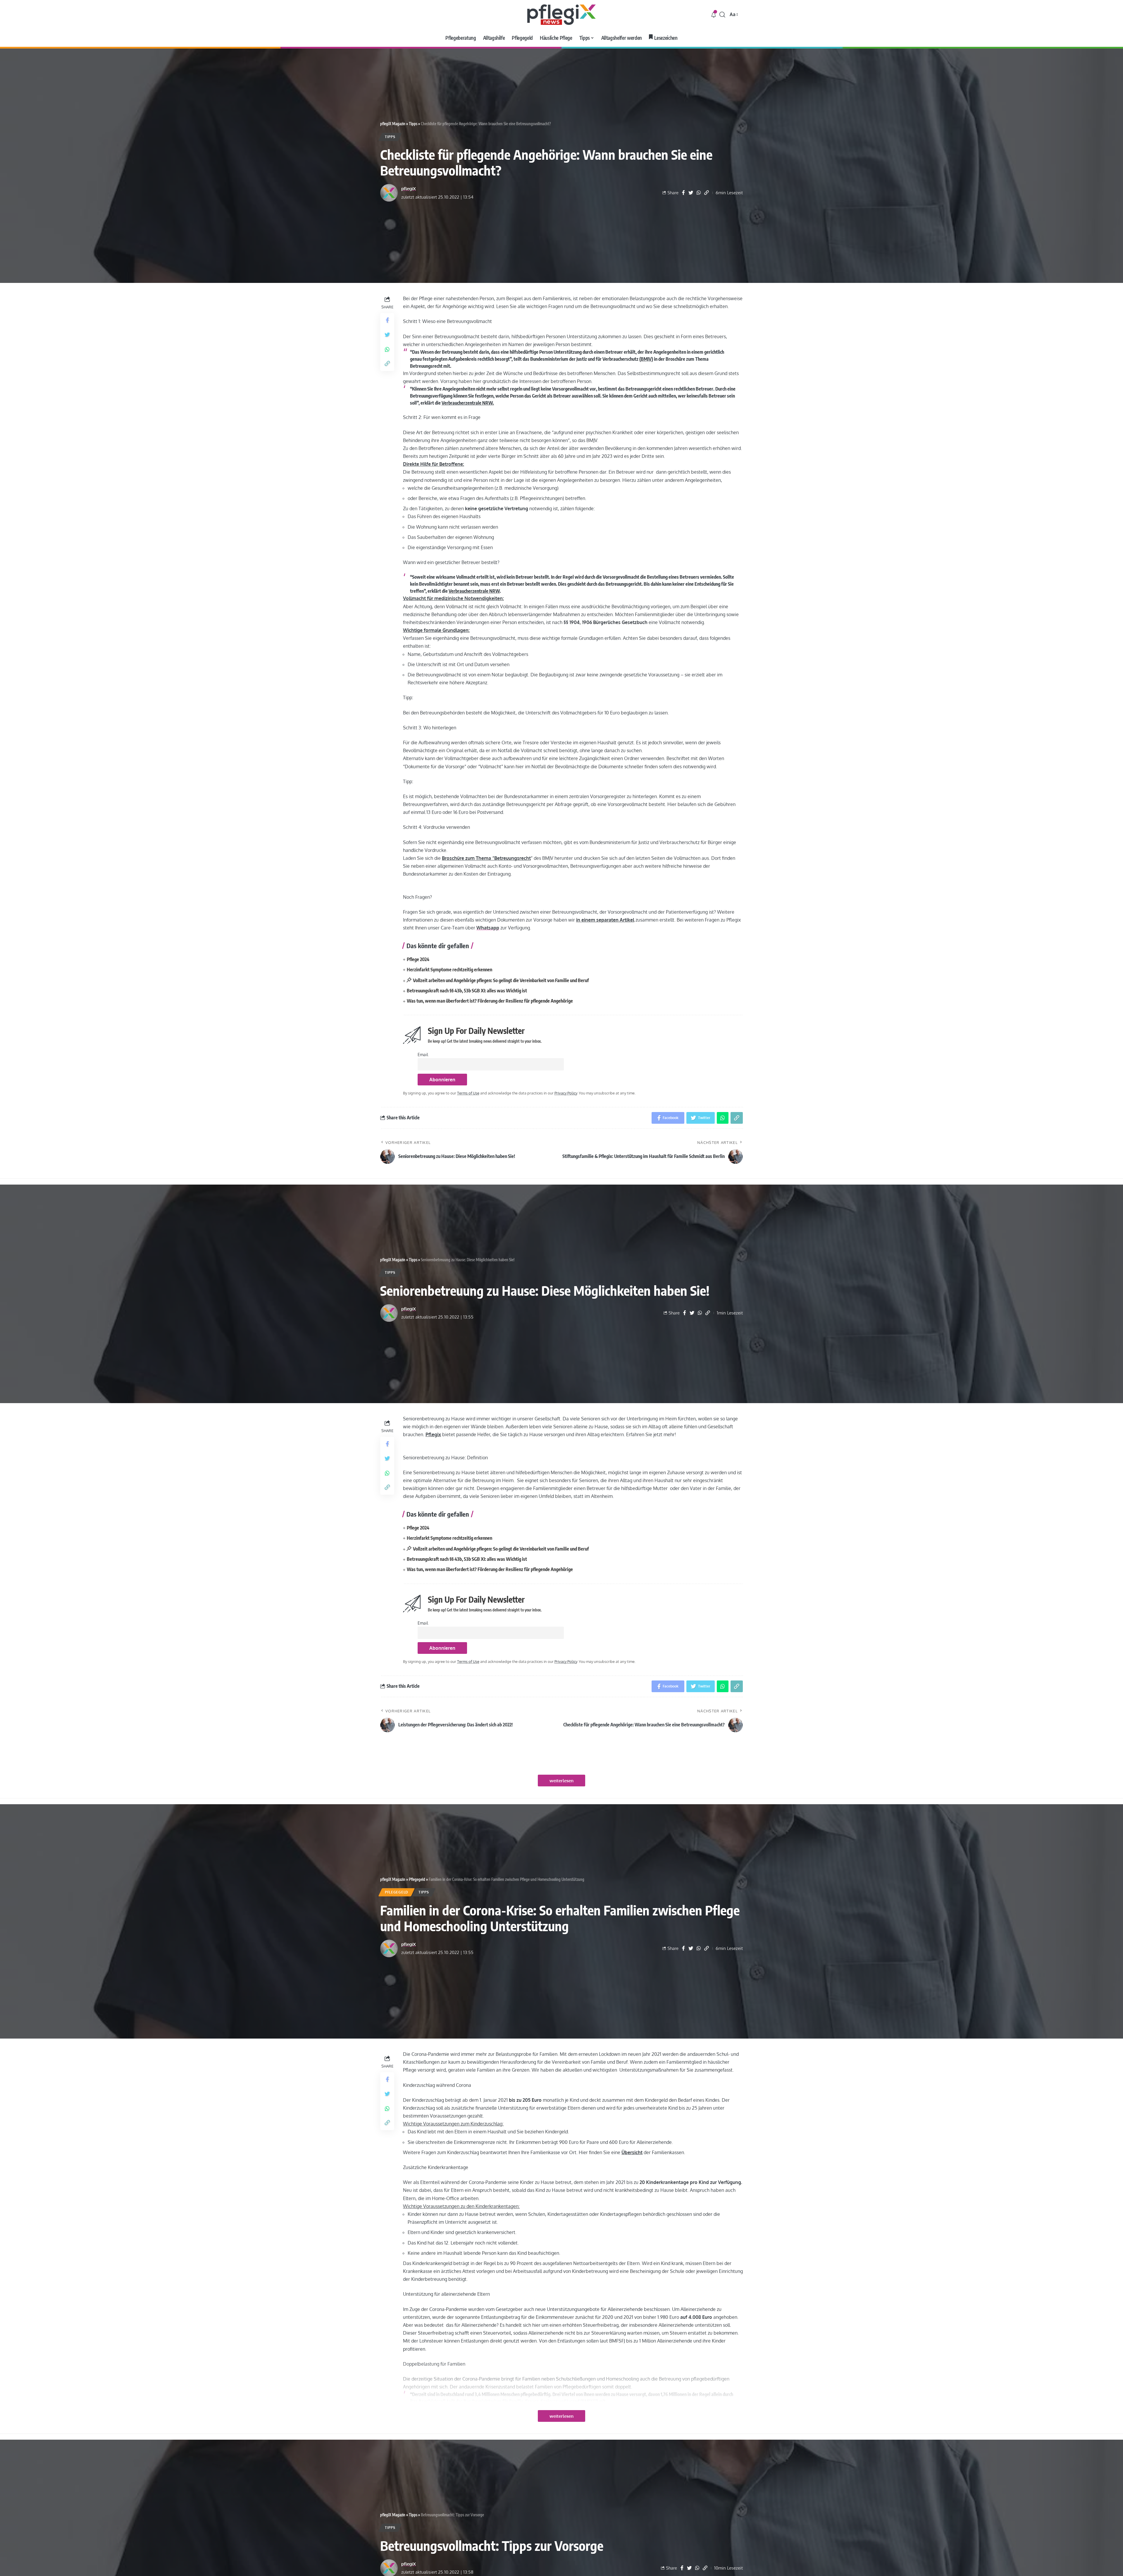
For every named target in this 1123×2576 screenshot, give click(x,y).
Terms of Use (468, 1093)
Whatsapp (488, 928)
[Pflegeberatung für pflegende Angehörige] (561, 15)
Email (423, 1054)
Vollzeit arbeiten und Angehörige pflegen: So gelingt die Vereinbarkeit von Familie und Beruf (501, 980)
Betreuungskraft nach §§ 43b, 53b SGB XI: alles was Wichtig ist (467, 991)
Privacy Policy (566, 1093)
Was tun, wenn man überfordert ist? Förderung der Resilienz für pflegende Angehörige (490, 1001)
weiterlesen (561, 1781)
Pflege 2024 (418, 959)
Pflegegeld (417, 1879)
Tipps (413, 124)
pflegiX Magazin (393, 124)
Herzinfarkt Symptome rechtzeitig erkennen (449, 970)
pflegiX (409, 189)
